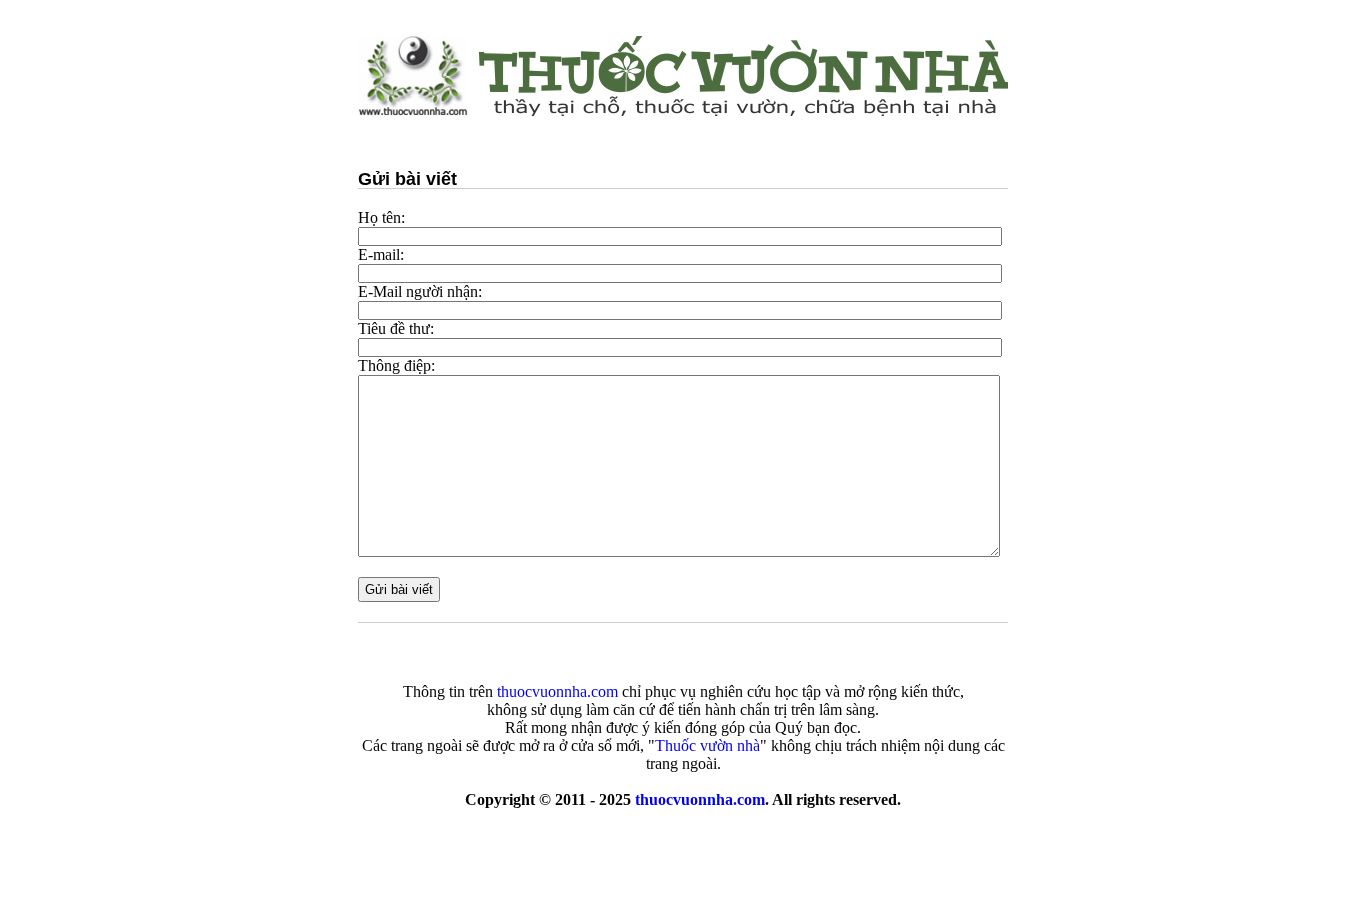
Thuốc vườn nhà (707, 745)
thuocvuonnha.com (700, 799)
